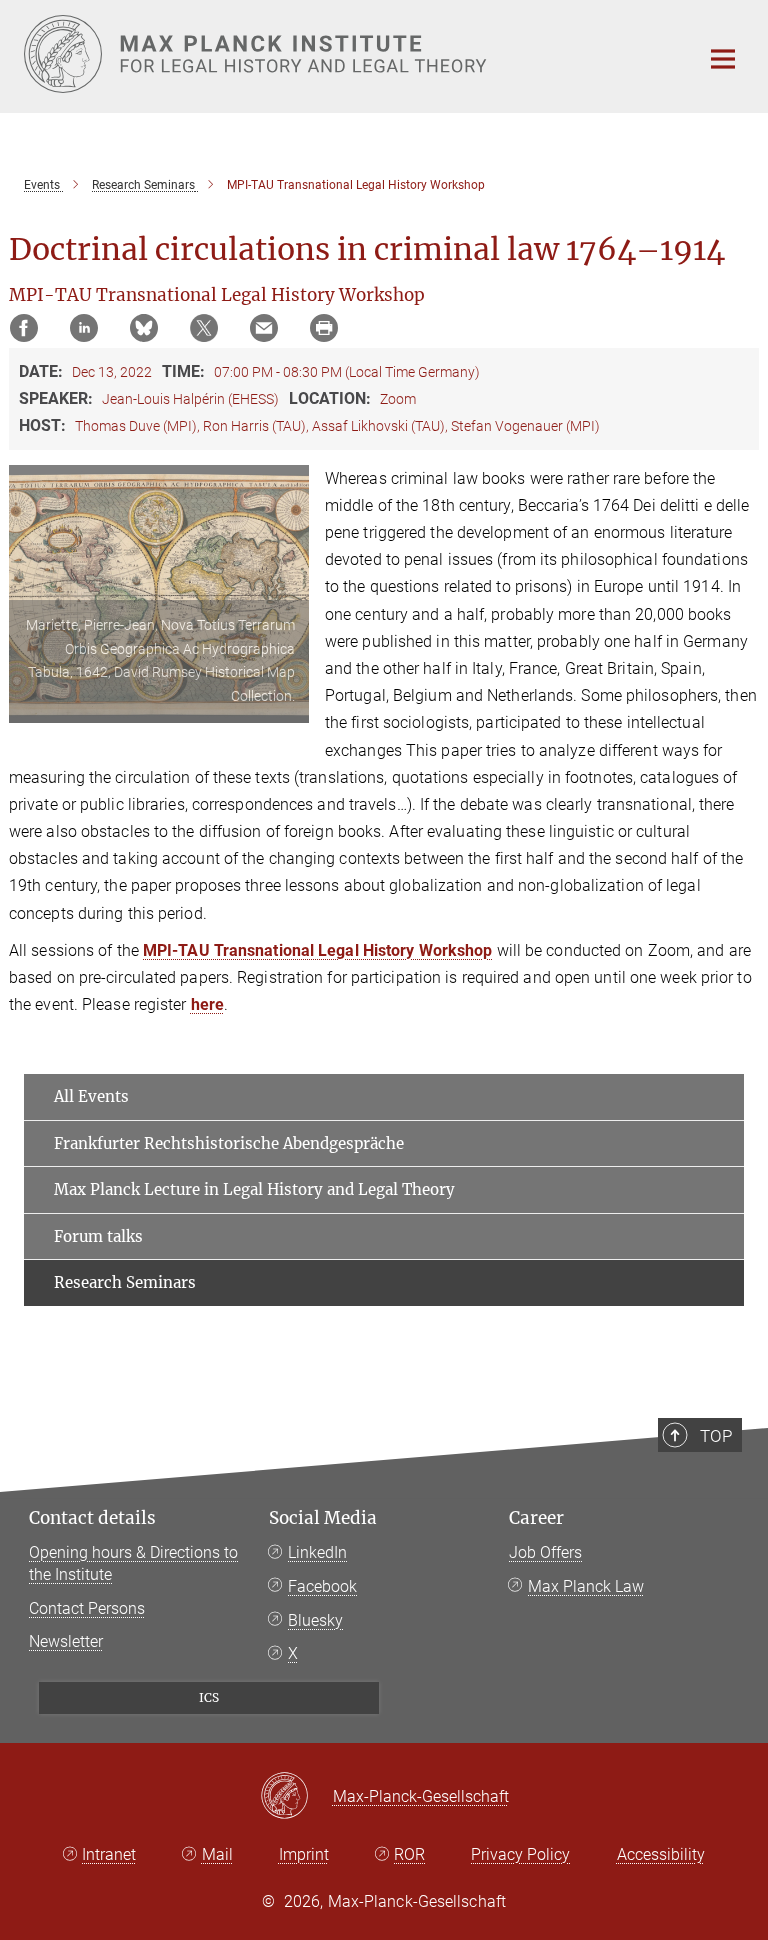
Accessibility (661, 1854)
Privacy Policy (520, 1854)
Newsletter (66, 1641)
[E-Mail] (264, 328)
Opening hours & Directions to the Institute (133, 1563)
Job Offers (545, 1552)
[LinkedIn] (84, 328)
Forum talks (98, 1236)
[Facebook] (24, 328)
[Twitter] (204, 328)
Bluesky (315, 1620)
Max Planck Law (586, 1586)
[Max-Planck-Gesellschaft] (296, 1797)
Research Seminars (125, 1282)
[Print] (324, 328)
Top (716, 1436)
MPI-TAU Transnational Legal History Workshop (317, 950)
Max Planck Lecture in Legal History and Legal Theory (254, 1189)
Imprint (304, 1854)
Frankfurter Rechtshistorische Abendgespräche (229, 1143)
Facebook (322, 1586)
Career (536, 1518)
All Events (91, 1096)
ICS (209, 1697)
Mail (217, 1854)
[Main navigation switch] (723, 59)
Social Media (323, 1518)
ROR (409, 1854)
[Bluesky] (144, 328)
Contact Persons (87, 1608)
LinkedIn (317, 1552)
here (207, 1004)
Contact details (92, 1518)
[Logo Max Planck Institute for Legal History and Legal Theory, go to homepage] (349, 54)
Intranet (109, 1854)
